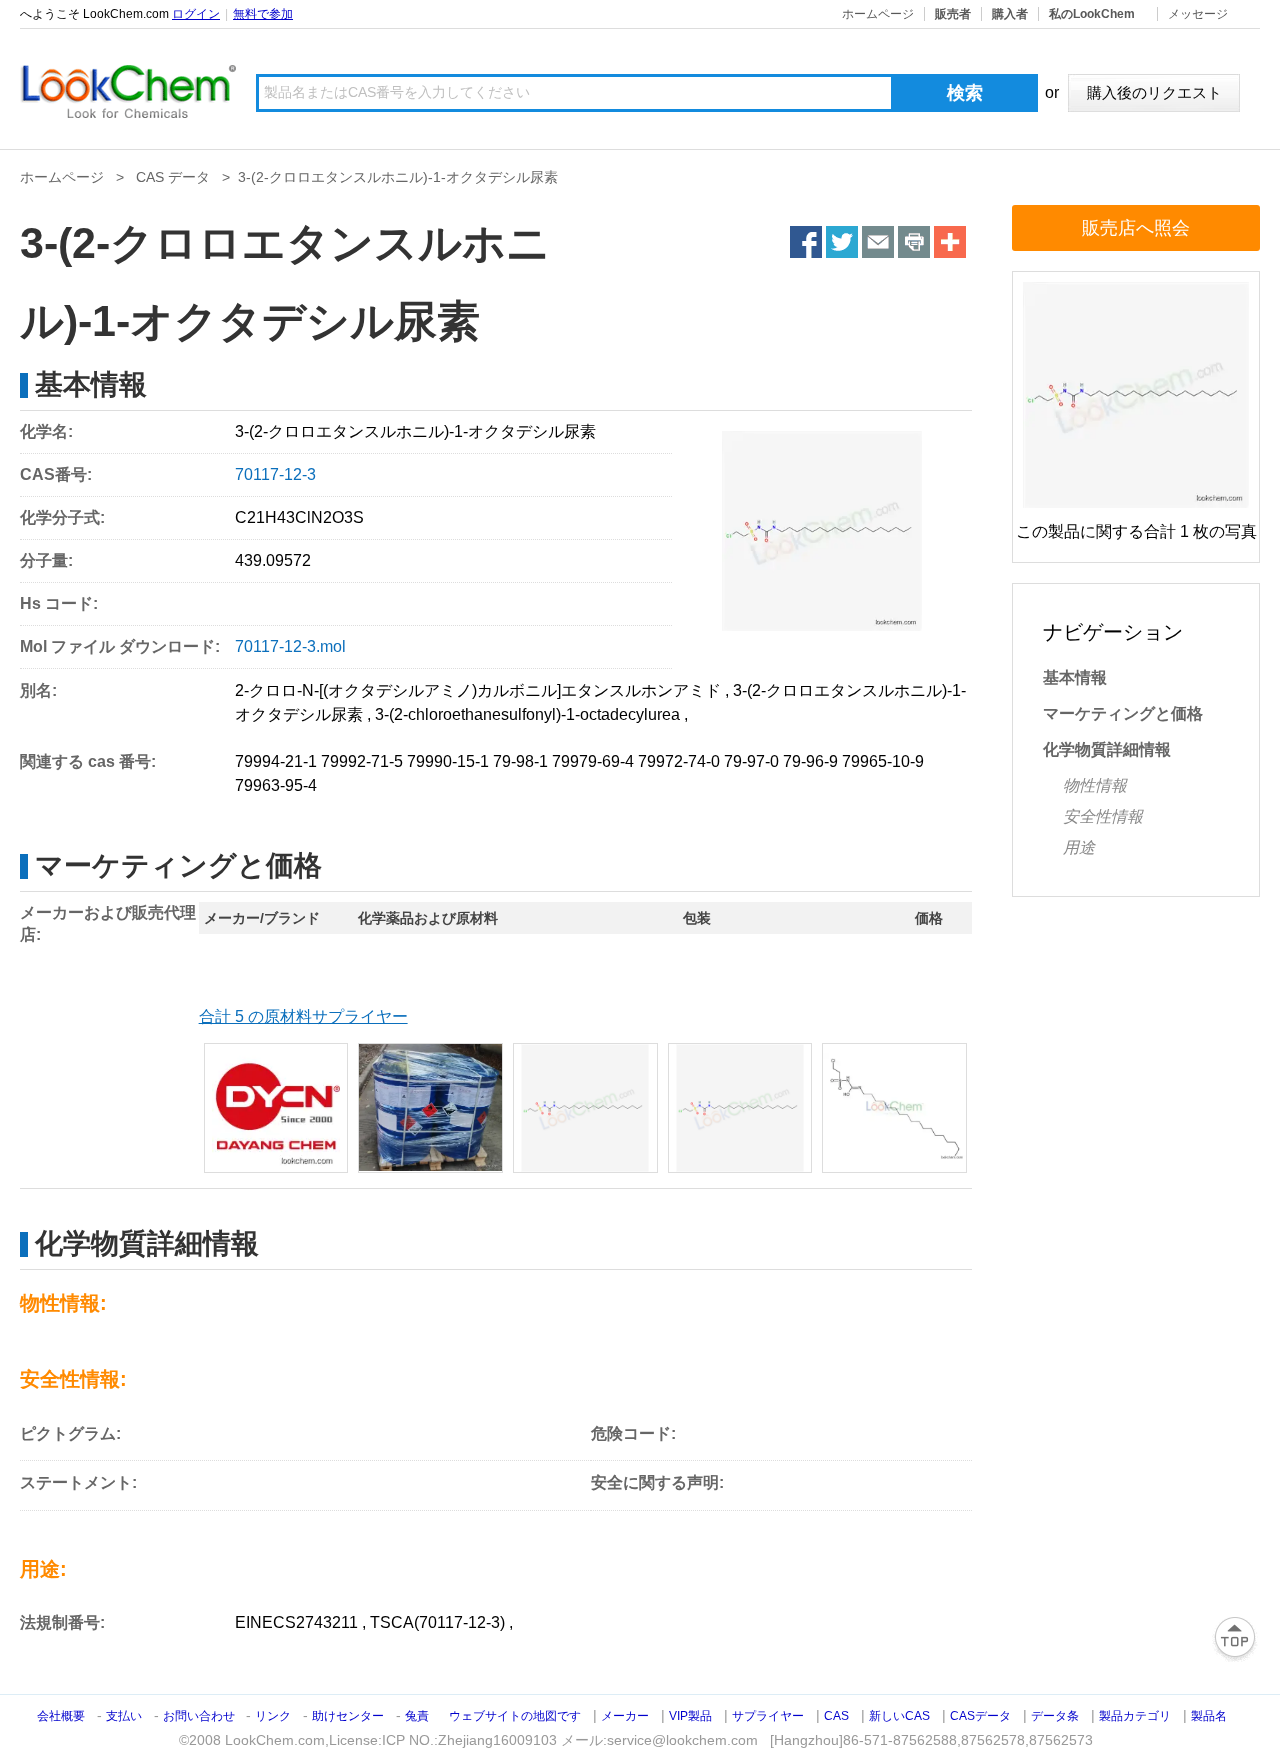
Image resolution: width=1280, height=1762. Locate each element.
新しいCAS (899, 1716)
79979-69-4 (593, 761)
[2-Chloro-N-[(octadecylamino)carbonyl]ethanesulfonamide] (276, 1108)
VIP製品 (690, 1716)
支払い (124, 1716)
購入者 (1010, 14)
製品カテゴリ (1135, 1716)
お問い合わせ (200, 1716)
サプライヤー (768, 1716)
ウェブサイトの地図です (515, 1716)
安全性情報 (1103, 816)
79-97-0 (751, 761)
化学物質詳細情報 (1107, 749)
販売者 (953, 14)
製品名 (1209, 1716)
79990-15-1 (448, 761)
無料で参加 (263, 14)
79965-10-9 (883, 761)
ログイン (196, 14)
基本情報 (1075, 677)
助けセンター (348, 1716)
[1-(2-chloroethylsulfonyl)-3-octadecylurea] (894, 1108)
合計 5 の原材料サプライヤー (303, 1016)
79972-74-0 (679, 761)
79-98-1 (520, 761)
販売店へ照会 (1136, 228)
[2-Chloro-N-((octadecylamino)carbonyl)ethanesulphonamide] (430, 1108)
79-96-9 (810, 761)
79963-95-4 (276, 785)
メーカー (625, 1716)
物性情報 (1095, 785)
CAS (836, 1716)
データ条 (1055, 1716)
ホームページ (878, 14)
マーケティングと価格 (1123, 713)
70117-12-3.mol (290, 646)
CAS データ (173, 177)
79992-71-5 (362, 761)
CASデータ (980, 1716)
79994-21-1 (276, 761)
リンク (273, 1716)
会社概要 (61, 1716)
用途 (1079, 847)
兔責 (417, 1716)
